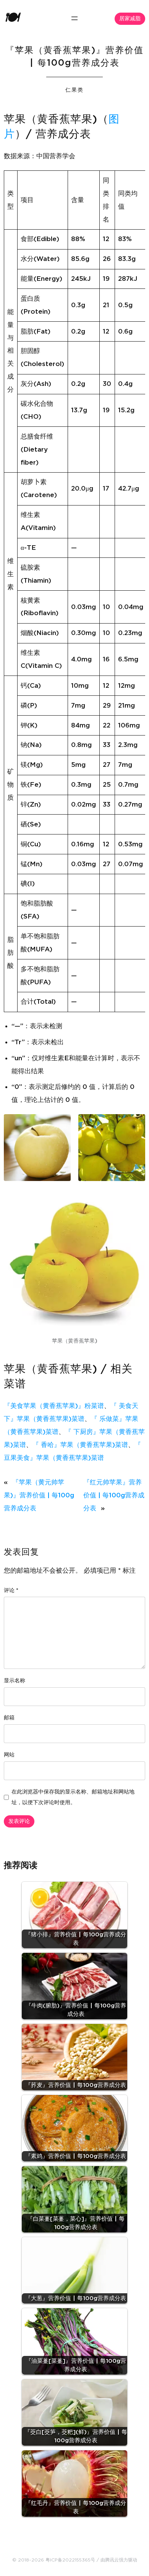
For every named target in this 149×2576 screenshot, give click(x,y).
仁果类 (74, 90)
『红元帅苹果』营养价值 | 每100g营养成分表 (114, 1495)
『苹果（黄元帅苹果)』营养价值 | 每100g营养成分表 (39, 1495)
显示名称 (15, 1681)
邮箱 (9, 1718)
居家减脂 (130, 19)
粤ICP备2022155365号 (70, 2560)
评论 (11, 1591)
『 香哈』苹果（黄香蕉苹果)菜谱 (80, 1445)
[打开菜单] (74, 18)
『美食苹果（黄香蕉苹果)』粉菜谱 (54, 1406)
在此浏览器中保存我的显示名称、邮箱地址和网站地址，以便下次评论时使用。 (73, 1797)
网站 (9, 1755)
